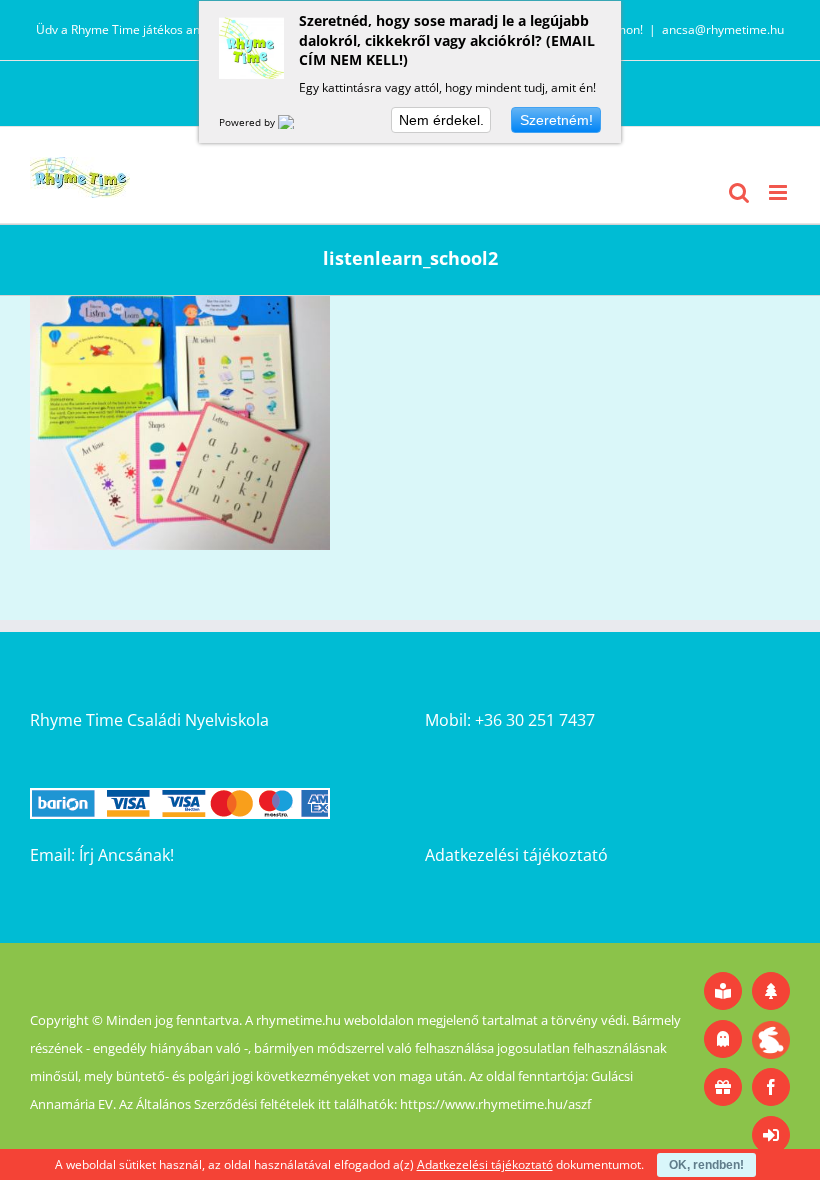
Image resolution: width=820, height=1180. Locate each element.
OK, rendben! (706, 1165)
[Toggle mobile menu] (779, 192)
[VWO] (298, 122)
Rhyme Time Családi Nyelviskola (149, 720)
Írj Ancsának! (126, 855)
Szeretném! (556, 120)
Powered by (248, 122)
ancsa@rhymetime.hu (723, 29)
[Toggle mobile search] (739, 192)
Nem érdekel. (441, 120)
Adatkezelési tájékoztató (516, 855)
